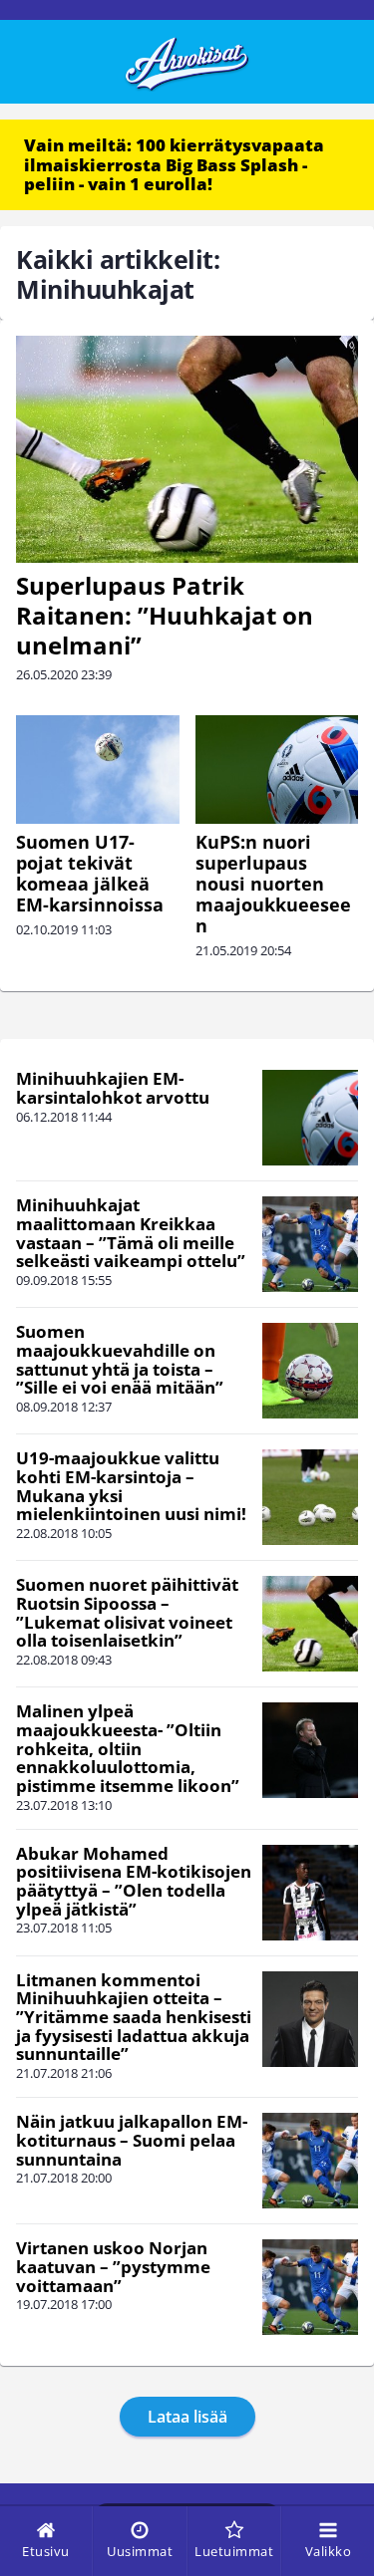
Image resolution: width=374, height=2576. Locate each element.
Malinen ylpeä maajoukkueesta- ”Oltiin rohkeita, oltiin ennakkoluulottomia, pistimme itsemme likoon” (128, 1748)
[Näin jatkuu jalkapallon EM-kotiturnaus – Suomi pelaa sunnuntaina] (310, 2161)
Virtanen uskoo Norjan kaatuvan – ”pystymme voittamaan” (113, 2266)
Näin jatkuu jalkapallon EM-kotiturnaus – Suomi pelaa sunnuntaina (132, 2140)
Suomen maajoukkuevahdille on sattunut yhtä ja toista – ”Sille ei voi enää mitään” (120, 1359)
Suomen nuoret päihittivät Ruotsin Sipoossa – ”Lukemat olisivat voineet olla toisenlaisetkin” (127, 1612)
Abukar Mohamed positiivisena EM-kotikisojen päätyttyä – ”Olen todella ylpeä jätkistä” (134, 1881)
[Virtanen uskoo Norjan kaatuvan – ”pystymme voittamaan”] (310, 2287)
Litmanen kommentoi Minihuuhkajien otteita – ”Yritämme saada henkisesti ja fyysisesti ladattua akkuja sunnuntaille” (134, 2017)
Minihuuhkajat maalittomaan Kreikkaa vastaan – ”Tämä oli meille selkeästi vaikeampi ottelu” (131, 1233)
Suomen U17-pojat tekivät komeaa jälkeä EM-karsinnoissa (90, 873)
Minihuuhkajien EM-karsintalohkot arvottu (113, 1088)
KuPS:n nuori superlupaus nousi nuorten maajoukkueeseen (273, 884)
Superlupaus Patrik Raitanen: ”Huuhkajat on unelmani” (165, 615)
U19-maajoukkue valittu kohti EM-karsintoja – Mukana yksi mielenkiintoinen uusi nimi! (131, 1486)
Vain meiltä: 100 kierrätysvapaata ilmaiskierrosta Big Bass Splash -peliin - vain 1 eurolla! (174, 164)
